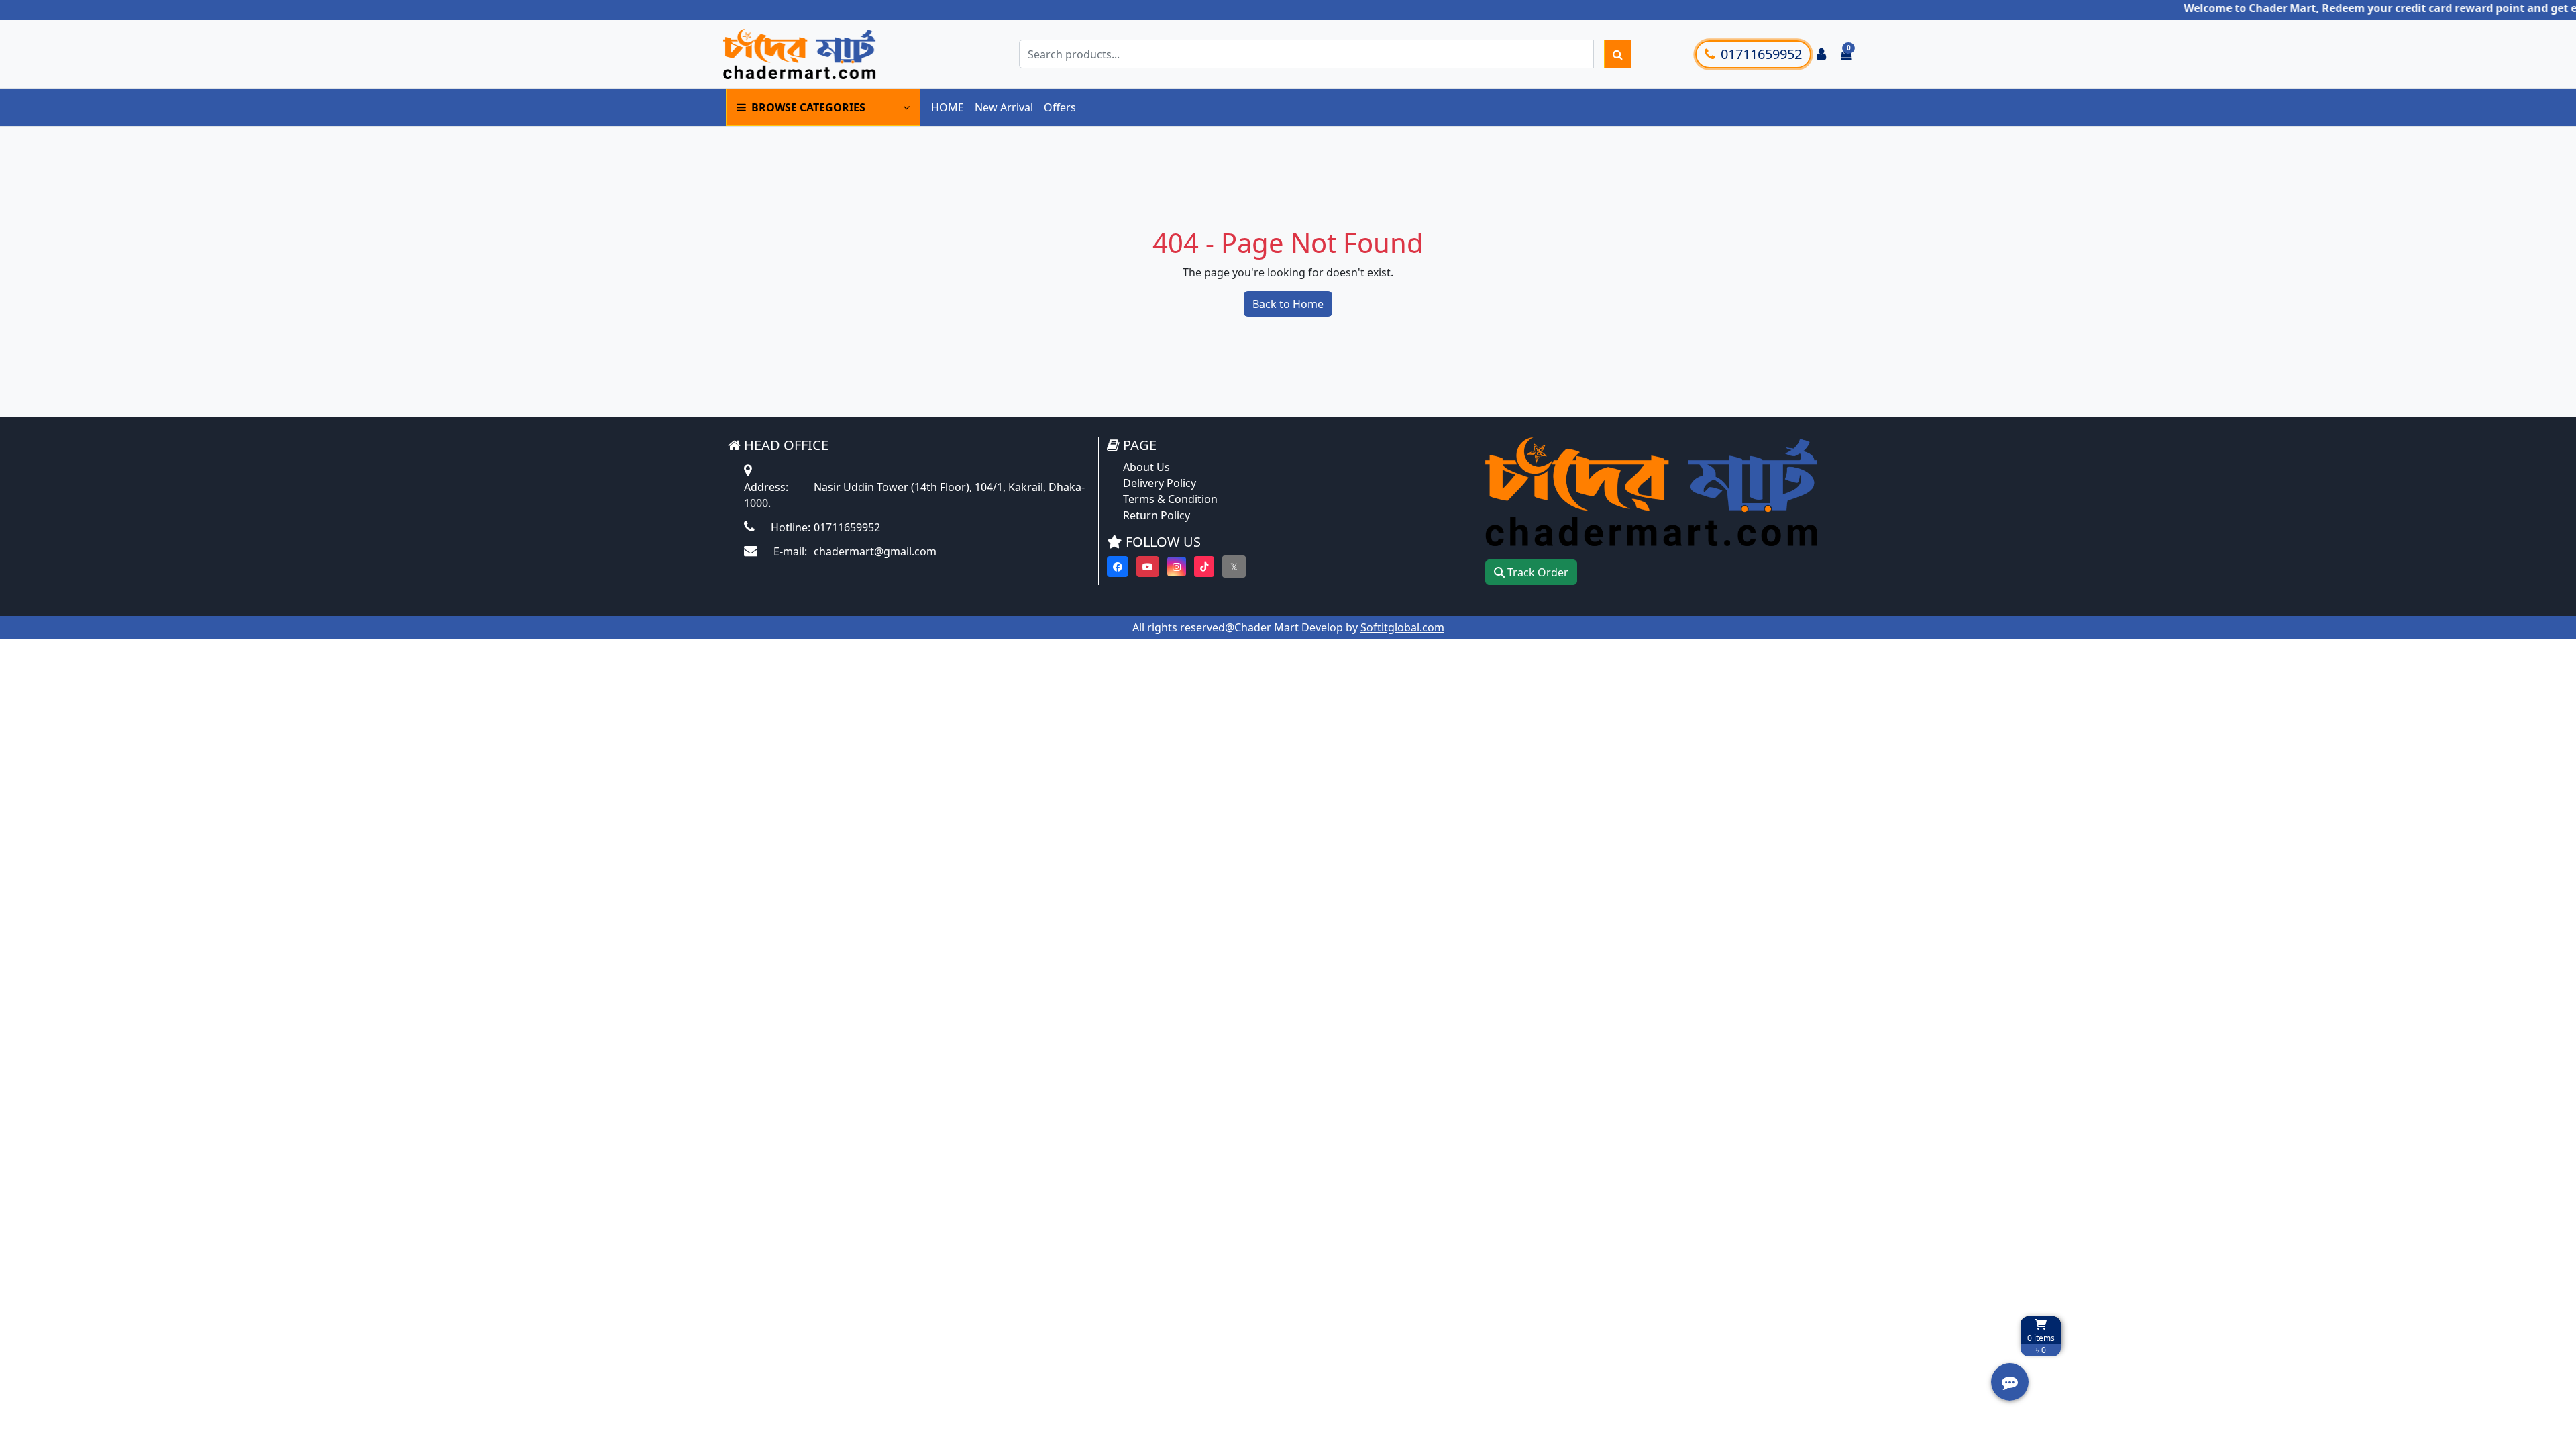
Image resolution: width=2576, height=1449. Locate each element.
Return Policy (1157, 515)
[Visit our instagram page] (1177, 567)
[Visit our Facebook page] (1118, 567)
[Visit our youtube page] (1148, 567)
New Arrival (1004, 107)
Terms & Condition (1170, 499)
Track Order (1537, 572)
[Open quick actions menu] (2010, 1382)
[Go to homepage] (820, 54)
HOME (948, 107)
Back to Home (1288, 304)
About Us (1146, 467)
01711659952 (1761, 54)
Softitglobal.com (1402, 627)
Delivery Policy (1160, 483)
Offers (1060, 107)
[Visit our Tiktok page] (1204, 567)
